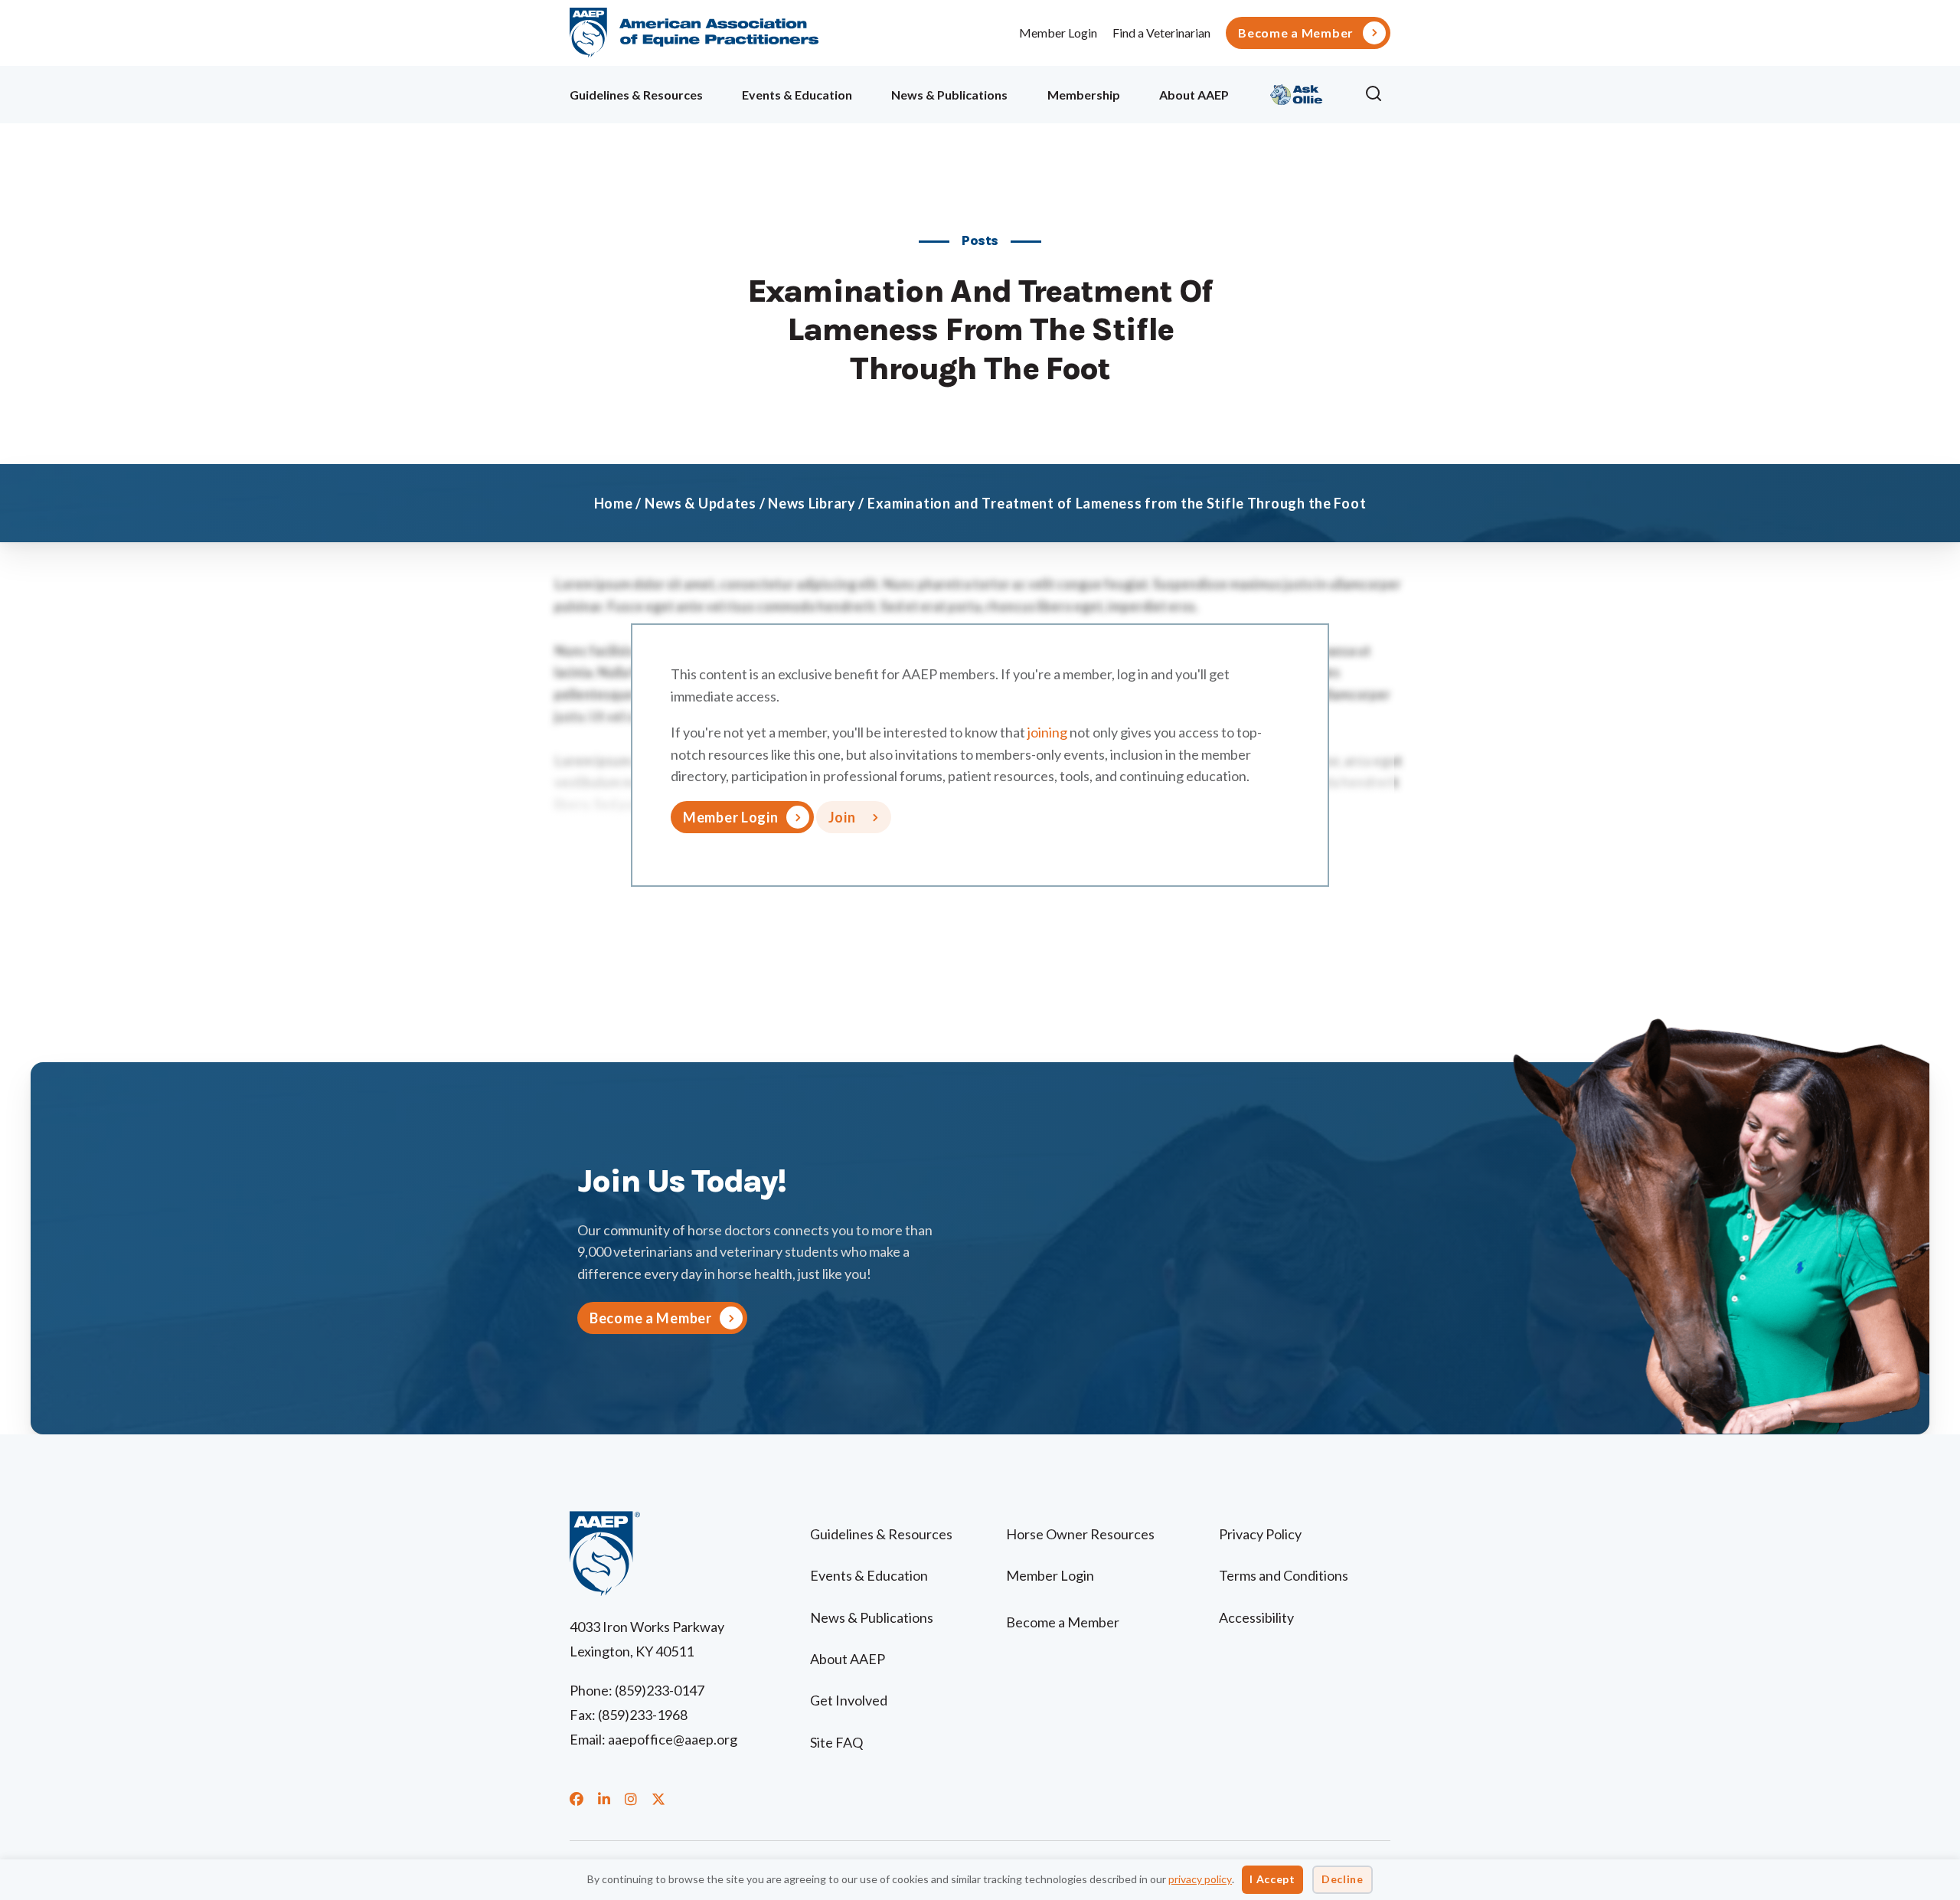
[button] (1377, 94)
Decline (1343, 1879)
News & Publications (949, 95)
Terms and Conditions (1284, 1575)
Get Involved (849, 1700)
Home (614, 503)
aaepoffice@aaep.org (673, 1739)
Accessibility (1256, 1617)
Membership (1084, 95)
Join (842, 817)
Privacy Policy (1260, 1534)
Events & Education (797, 95)
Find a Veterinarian (1161, 33)
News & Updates (701, 503)
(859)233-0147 (660, 1690)
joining (1047, 732)
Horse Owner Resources (1080, 1534)
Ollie (1297, 92)
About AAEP (1194, 95)
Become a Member (1296, 33)
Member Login (1058, 33)
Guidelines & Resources (636, 95)
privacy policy (1200, 1879)
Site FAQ (836, 1742)
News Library (812, 503)
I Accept (1272, 1879)
